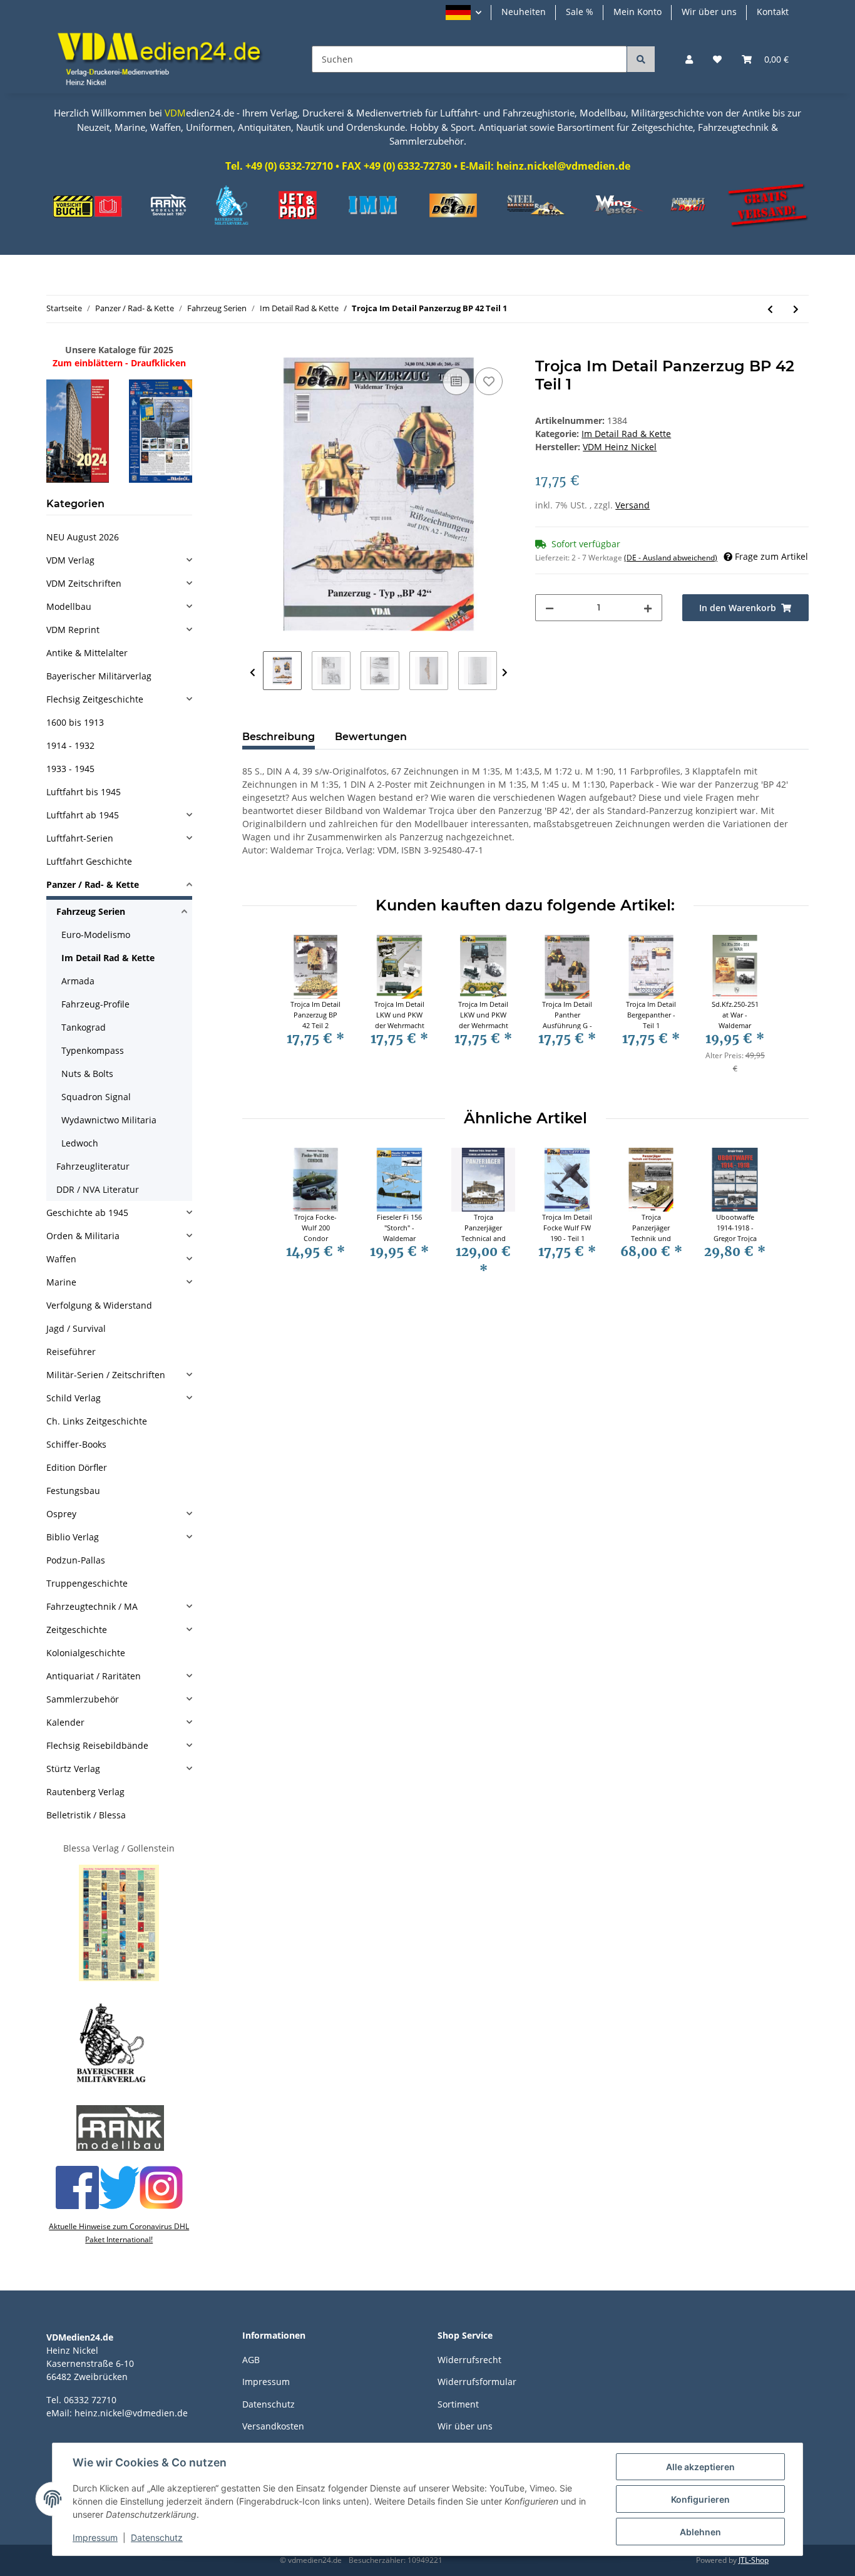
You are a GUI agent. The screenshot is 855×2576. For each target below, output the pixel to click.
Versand (632, 505)
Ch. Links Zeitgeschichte (97, 1421)
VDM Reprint (73, 630)
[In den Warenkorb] (252, 351)
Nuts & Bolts (87, 1074)
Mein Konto (637, 12)
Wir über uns (709, 12)
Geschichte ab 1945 (87, 1213)
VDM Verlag (70, 560)
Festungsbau (73, 1491)
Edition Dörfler (77, 1467)
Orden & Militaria (83, 1236)
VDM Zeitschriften (84, 583)
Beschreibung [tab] (279, 737)
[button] (463, 13)
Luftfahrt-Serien (80, 838)
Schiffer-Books (76, 1444)
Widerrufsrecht (469, 2360)
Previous (253, 673)
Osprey (61, 1514)
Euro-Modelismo (96, 935)
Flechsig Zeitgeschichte (95, 699)
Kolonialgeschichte (86, 1653)
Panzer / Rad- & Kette (93, 884)
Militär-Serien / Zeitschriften (106, 1375)
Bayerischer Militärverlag (99, 676)
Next (505, 673)
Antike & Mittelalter (87, 653)
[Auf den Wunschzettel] (489, 381)
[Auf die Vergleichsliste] (456, 381)
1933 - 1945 (70, 769)
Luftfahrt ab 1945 (83, 815)
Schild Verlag (74, 1398)
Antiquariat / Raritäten (94, 1676)
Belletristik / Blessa (86, 1815)
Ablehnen (700, 2532)
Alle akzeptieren (700, 2467)
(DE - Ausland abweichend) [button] (671, 558)
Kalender (65, 1722)
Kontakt (773, 12)
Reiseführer (71, 1352)
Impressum (266, 2382)
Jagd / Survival (76, 1328)
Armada (78, 981)
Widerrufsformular (477, 2382)
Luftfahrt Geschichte (89, 861)
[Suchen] (641, 59)
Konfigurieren (700, 2499)
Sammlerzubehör (83, 1699)
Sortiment (458, 2404)
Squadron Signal (96, 1097)
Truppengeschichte (87, 1583)
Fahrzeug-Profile (95, 1004)
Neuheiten (524, 12)
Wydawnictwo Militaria (109, 1120)
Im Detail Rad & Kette (626, 434)
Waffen (61, 1259)
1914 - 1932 (70, 745)
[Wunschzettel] (717, 59)
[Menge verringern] (550, 608)
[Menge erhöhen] (648, 608)
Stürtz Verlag (73, 1769)
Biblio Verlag (73, 1537)
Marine (61, 1282)
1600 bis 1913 (75, 722)
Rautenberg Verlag (85, 1792)
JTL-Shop (754, 2560)
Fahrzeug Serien (91, 911)
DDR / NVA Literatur (98, 1189)
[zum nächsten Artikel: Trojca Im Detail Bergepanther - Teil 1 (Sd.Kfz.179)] (796, 309)
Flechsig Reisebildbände (97, 1745)
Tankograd (84, 1027)
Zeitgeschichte (77, 1630)
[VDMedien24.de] (164, 59)
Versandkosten (273, 2426)
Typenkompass (93, 1050)
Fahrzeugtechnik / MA (92, 1606)
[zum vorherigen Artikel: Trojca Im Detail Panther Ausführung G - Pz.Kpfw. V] (770, 309)
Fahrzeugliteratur (93, 1166)
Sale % (580, 12)
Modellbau (69, 606)
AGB (251, 2360)
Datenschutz (269, 2404)
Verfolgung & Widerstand (99, 1305)
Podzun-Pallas (76, 1560)
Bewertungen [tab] (371, 737)
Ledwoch (80, 1143)
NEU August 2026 (83, 537)
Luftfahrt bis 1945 (84, 792)
